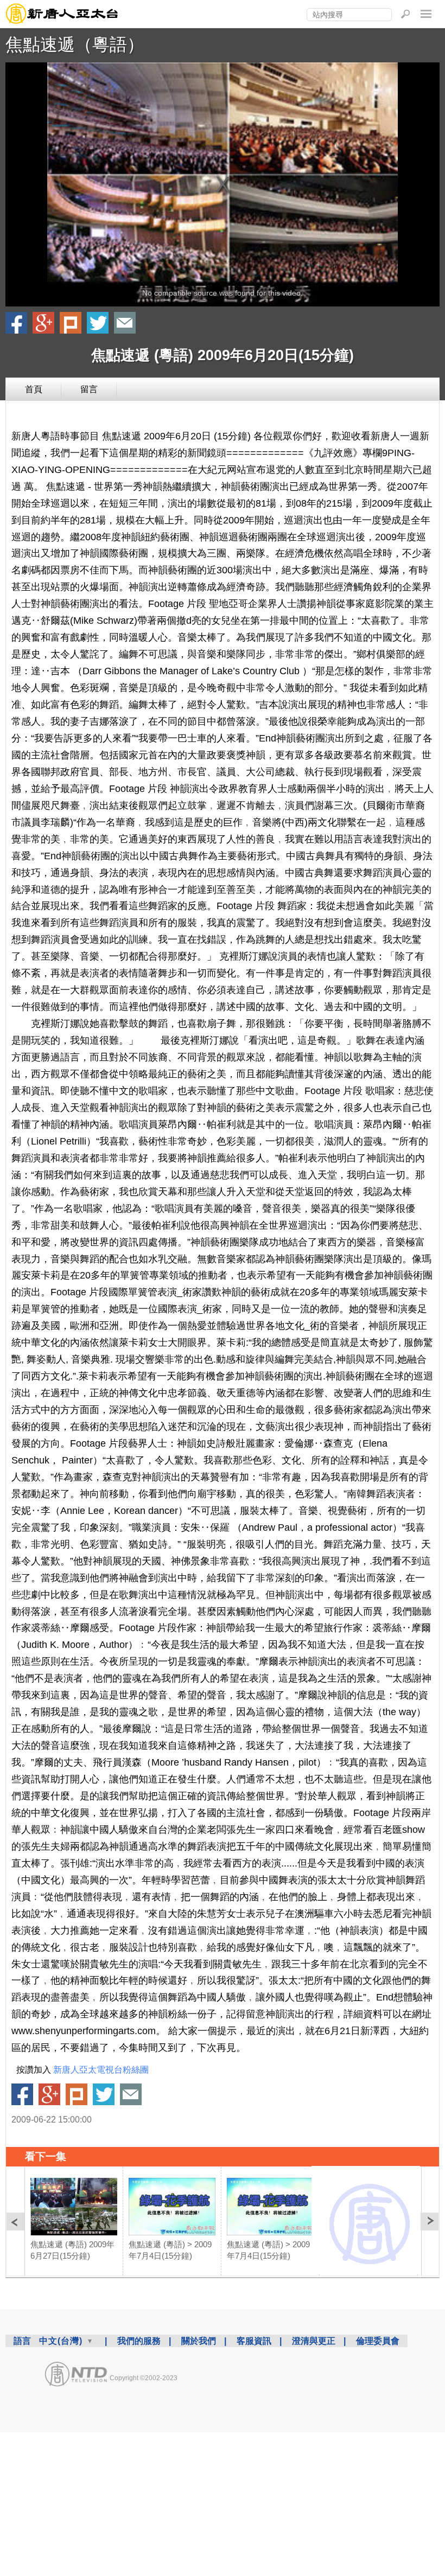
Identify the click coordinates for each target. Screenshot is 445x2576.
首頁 (34, 389)
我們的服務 (139, 2341)
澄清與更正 (314, 2341)
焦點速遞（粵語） (75, 44)
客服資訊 (254, 2341)
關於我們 (199, 2341)
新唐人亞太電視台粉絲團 (101, 2070)
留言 (89, 389)
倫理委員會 (378, 2341)
